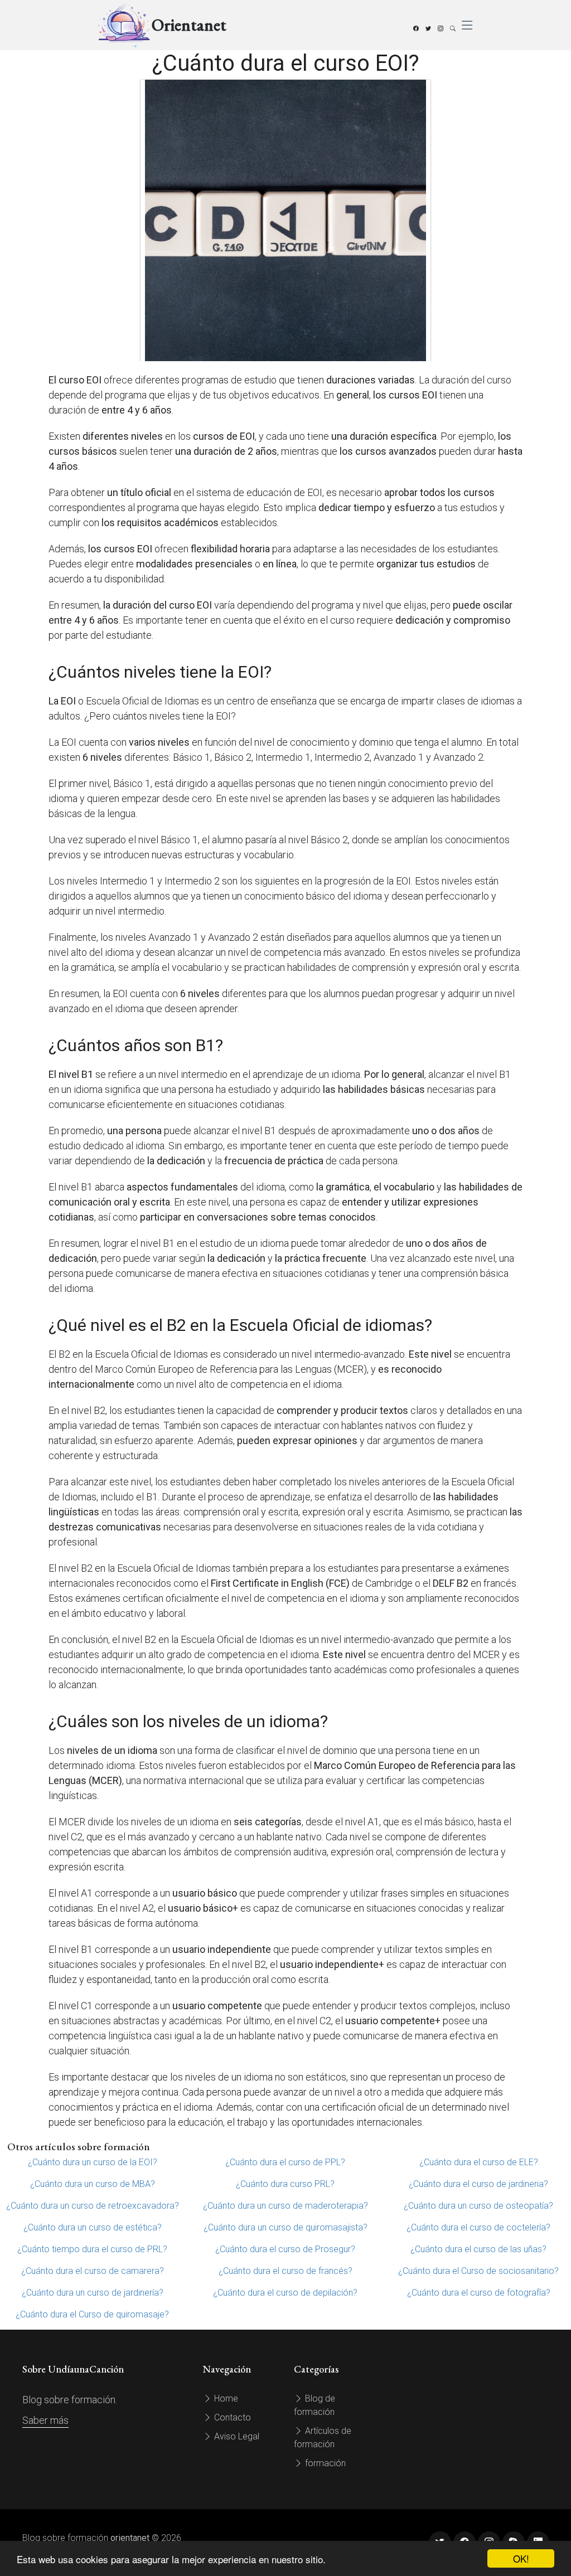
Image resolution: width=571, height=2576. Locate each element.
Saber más (45, 2420)
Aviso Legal (236, 2436)
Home (225, 2398)
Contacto (231, 2417)
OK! (521, 2558)
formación (324, 2463)
